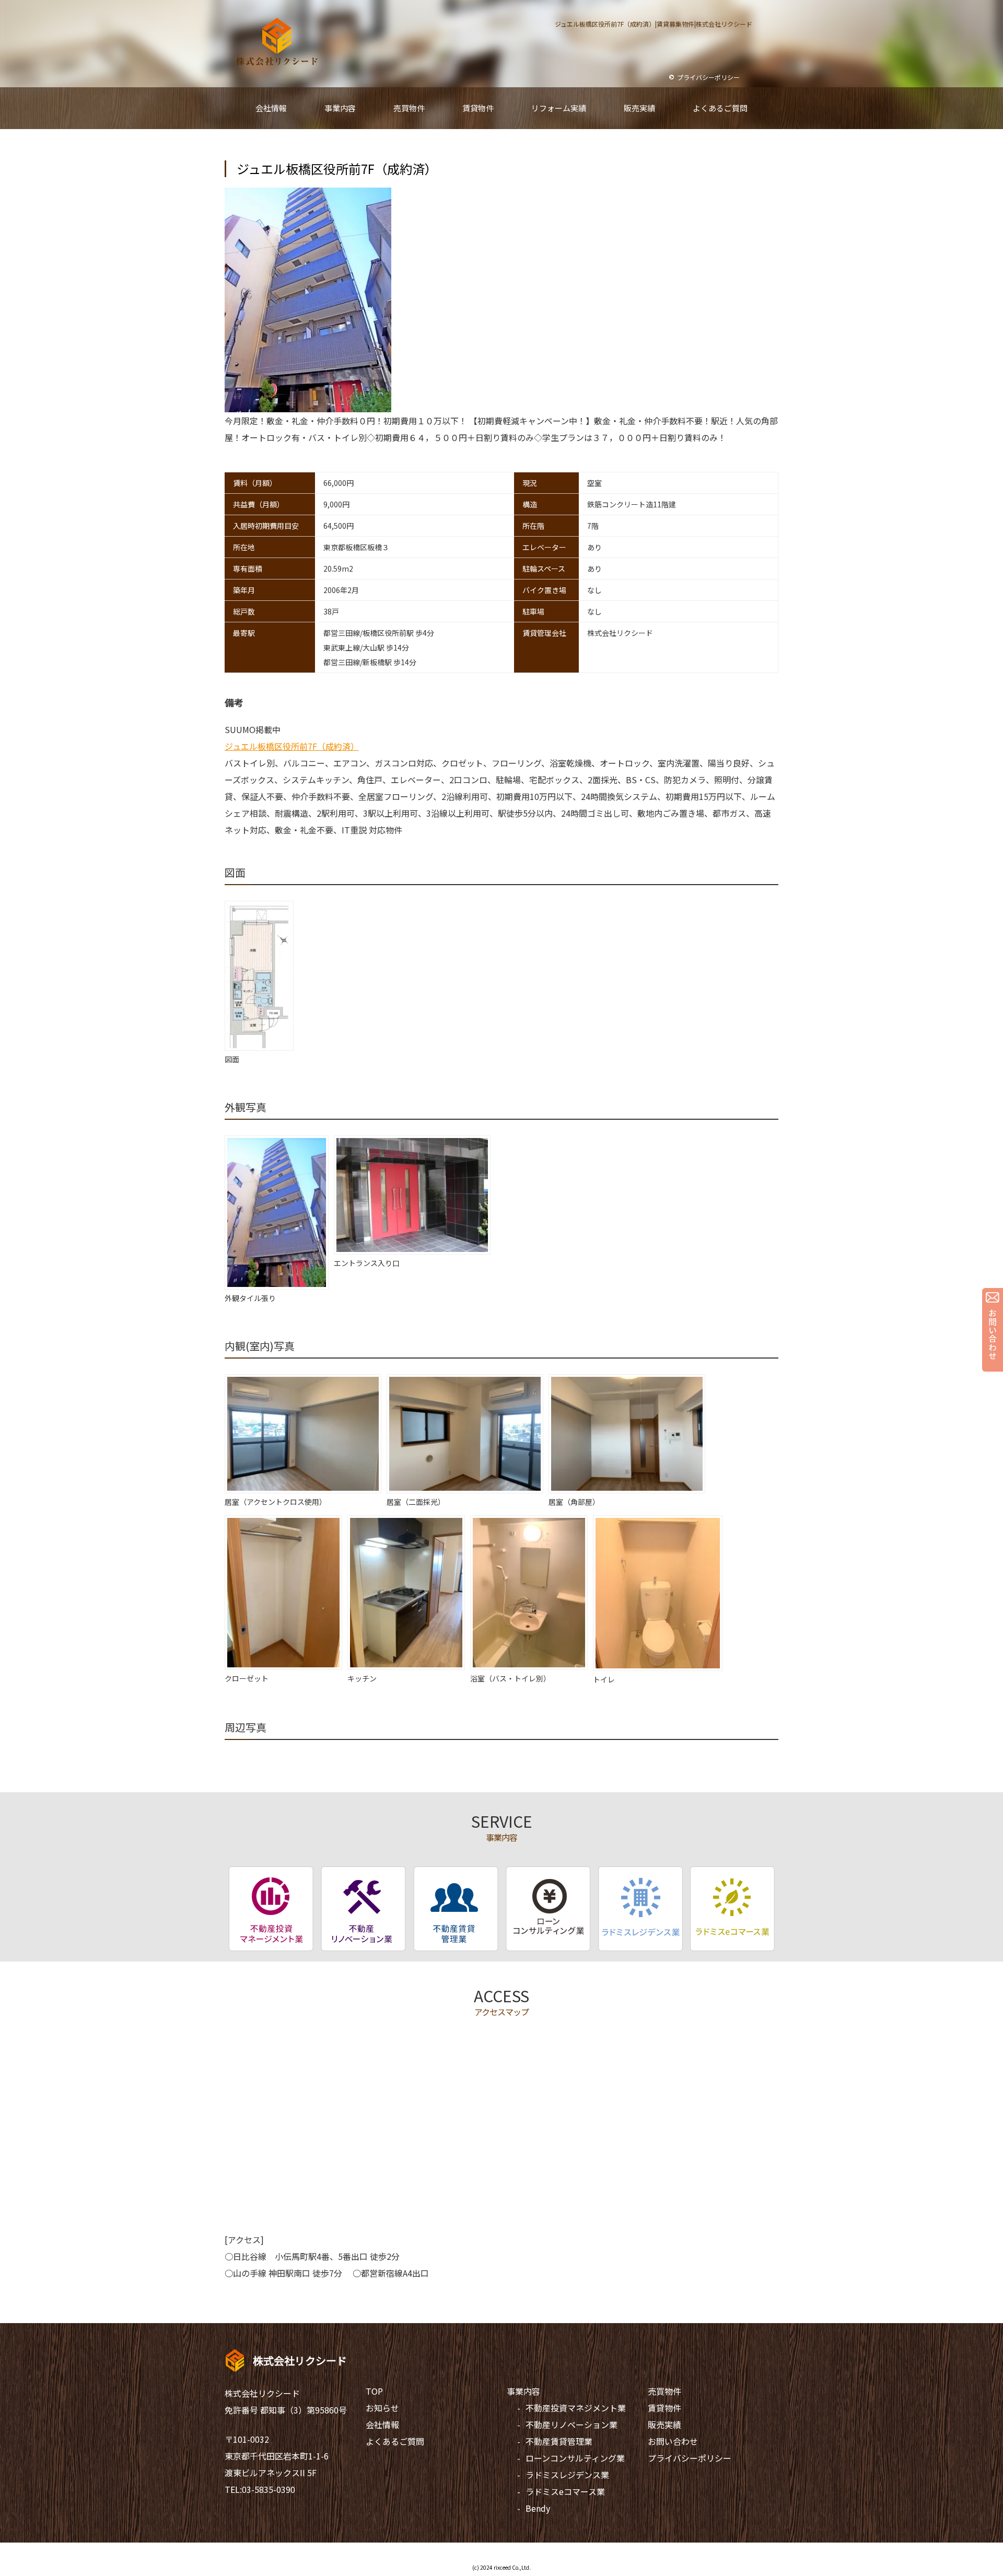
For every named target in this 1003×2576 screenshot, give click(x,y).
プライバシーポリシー (690, 2458)
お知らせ (382, 2408)
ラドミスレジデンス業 (567, 2475)
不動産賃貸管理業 (559, 2441)
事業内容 (523, 2391)
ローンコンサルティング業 (575, 2458)
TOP (374, 2391)
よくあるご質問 (395, 2441)
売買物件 (664, 2391)
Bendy (538, 2508)
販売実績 (664, 2424)
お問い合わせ (673, 2441)
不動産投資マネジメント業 (576, 2408)
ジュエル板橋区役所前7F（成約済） (292, 746)
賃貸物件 (664, 2408)
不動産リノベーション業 (572, 2424)
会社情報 (382, 2424)
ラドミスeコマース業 (565, 2491)
